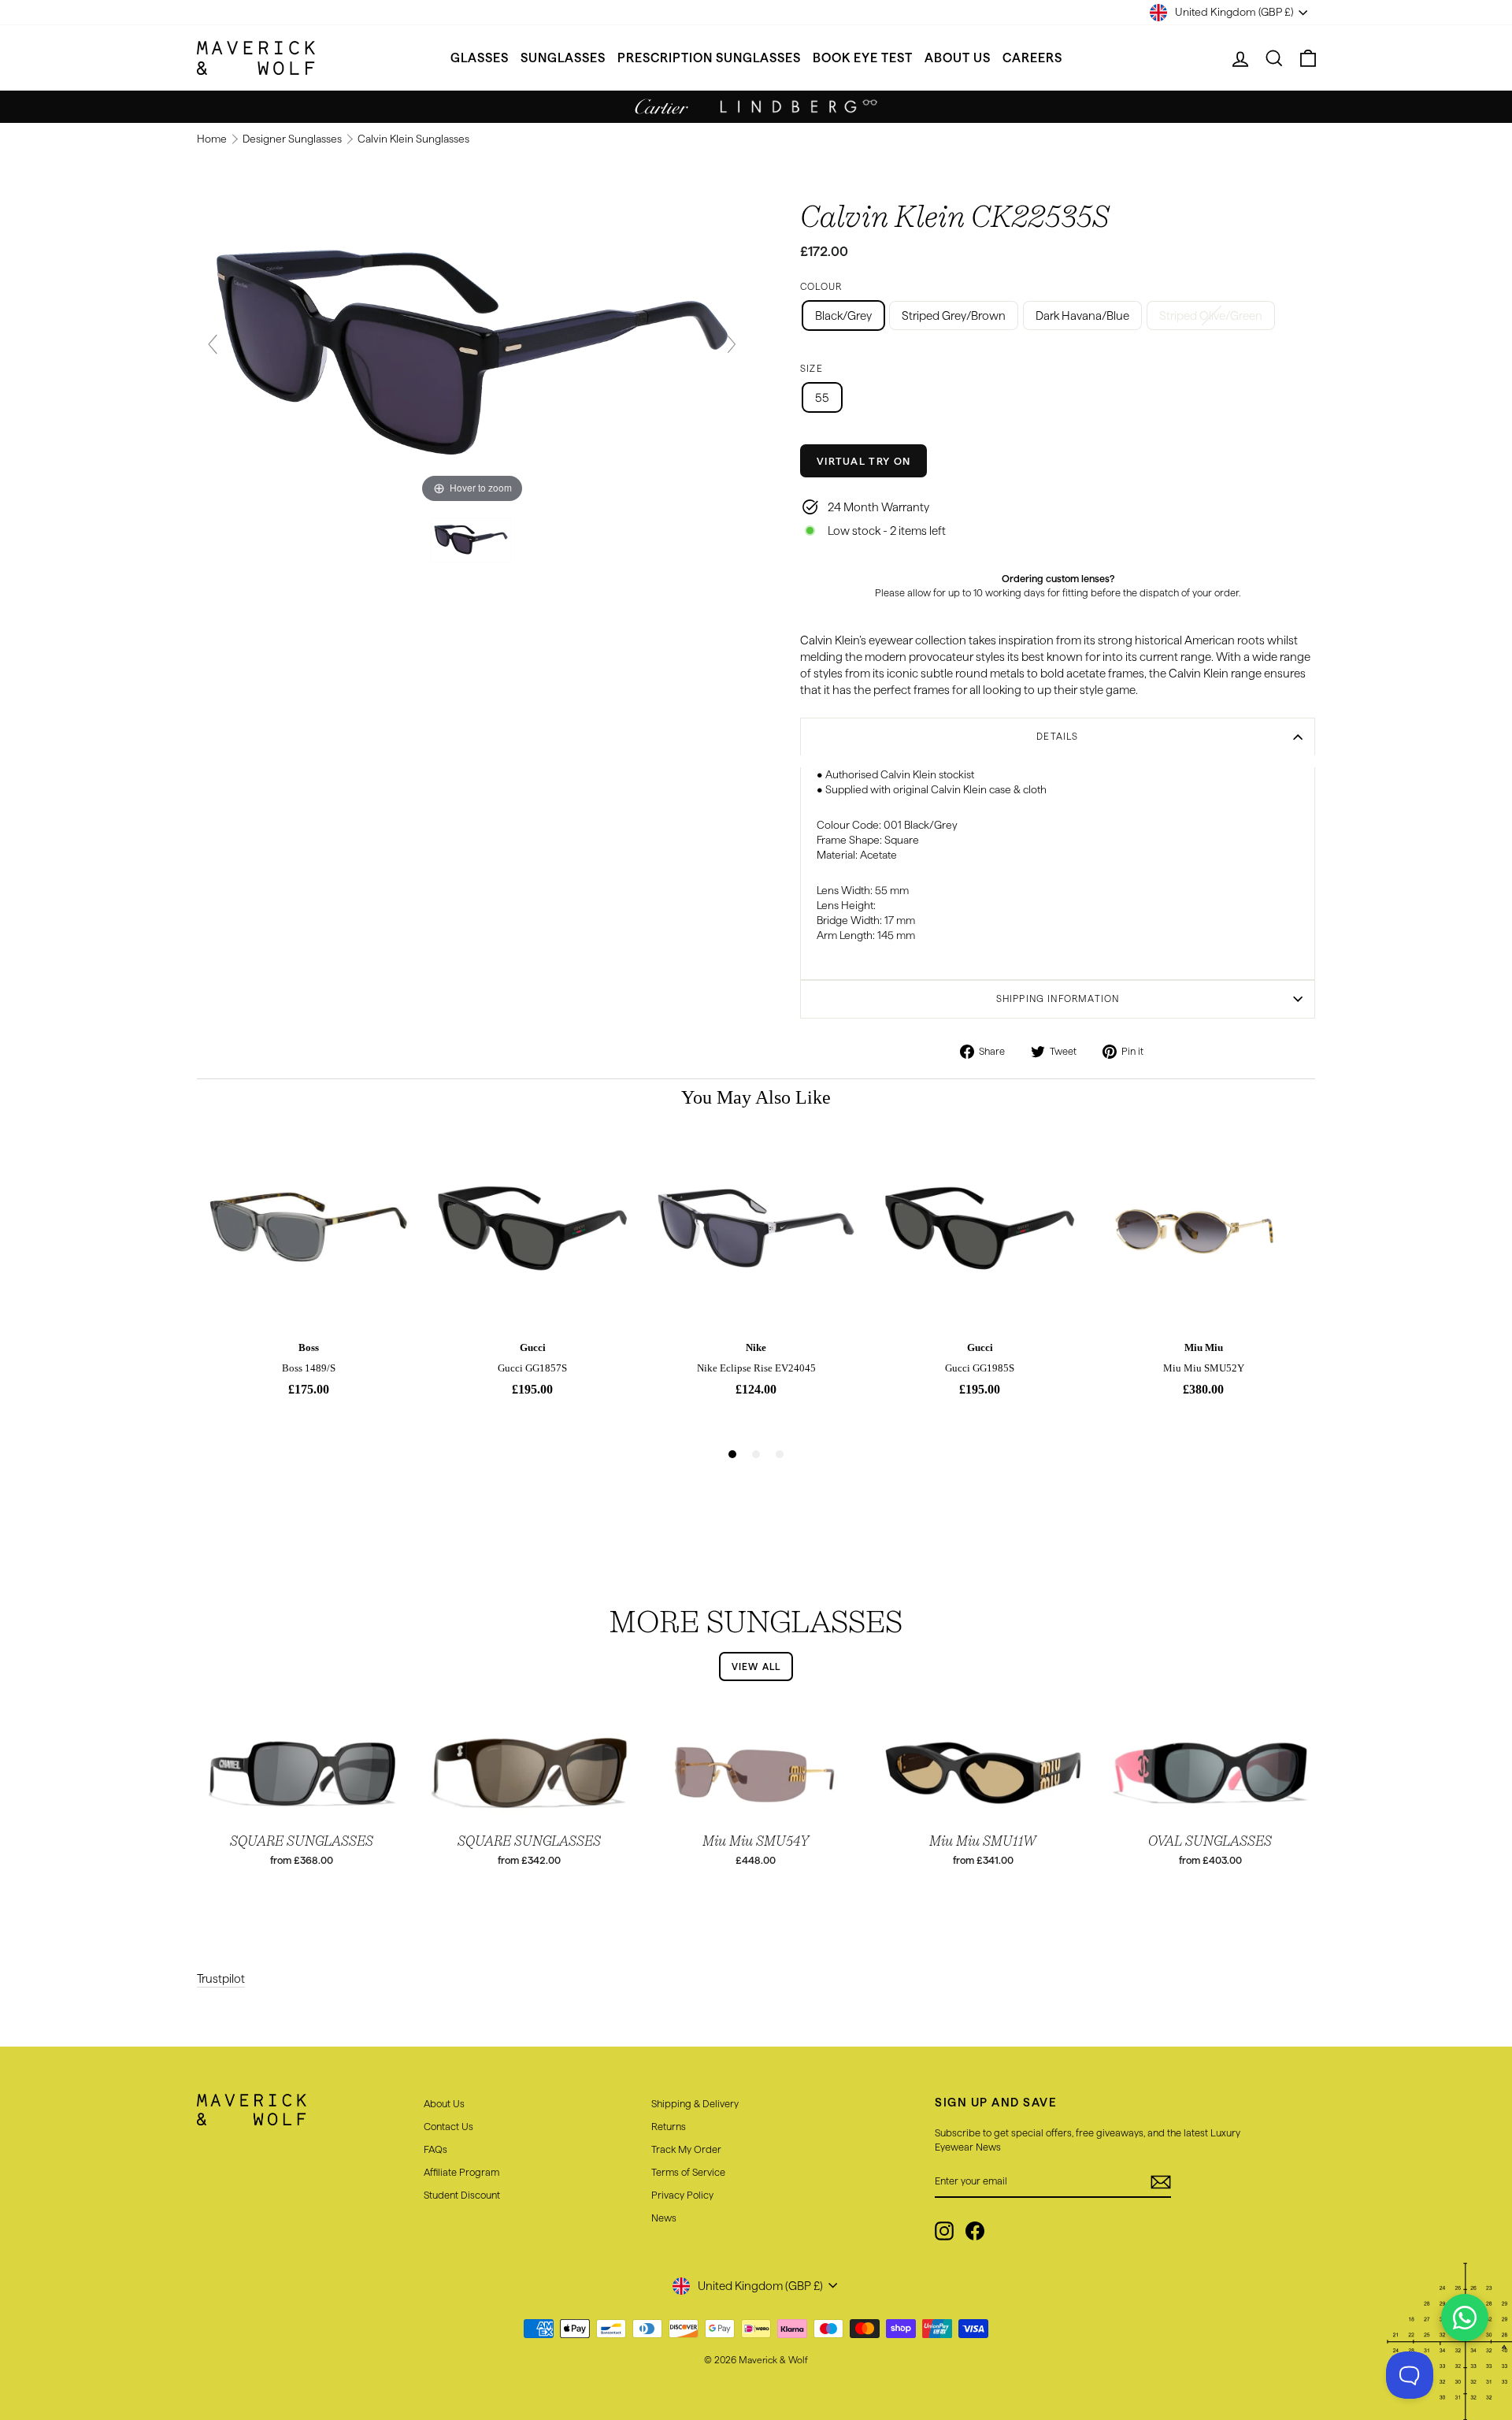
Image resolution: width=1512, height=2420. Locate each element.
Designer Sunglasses (293, 139)
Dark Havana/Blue (1082, 315)
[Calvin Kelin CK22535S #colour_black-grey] (472, 540)
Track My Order (686, 2149)
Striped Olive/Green (1211, 315)
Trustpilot (221, 1978)
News (664, 2218)
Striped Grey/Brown (954, 315)
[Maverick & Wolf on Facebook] (975, 2231)
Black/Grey (843, 315)
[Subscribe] (1161, 2182)
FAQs (435, 2149)
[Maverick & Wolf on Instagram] (944, 2231)
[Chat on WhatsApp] (1465, 2318)
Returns (669, 2126)
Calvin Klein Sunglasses (413, 139)
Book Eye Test (863, 58)
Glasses (480, 58)
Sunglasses (563, 58)
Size (812, 368)
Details (1057, 736)
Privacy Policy (682, 2195)
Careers (1032, 58)
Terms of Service (688, 2172)
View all (756, 1667)
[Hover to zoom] (472, 351)
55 (822, 397)
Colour (821, 286)
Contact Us (448, 2126)
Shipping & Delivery (695, 2103)
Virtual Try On (863, 461)
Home (213, 139)
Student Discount (462, 2195)
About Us (958, 58)
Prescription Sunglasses (709, 58)
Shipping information (1058, 998)
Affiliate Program (461, 2172)
